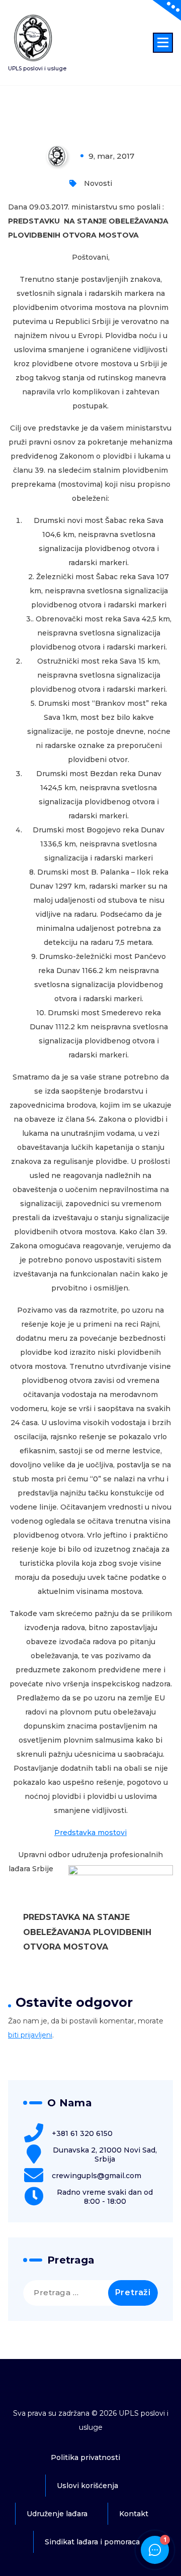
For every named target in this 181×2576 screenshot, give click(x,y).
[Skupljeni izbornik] (163, 43)
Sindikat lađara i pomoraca (92, 2542)
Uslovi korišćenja (87, 2486)
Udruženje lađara (57, 2514)
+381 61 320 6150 (82, 2133)
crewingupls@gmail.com (97, 2176)
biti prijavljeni (30, 2035)
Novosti (98, 183)
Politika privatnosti (85, 2457)
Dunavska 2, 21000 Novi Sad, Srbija (105, 2155)
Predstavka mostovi (90, 1833)
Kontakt (134, 2514)
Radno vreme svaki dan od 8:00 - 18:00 (105, 2197)
